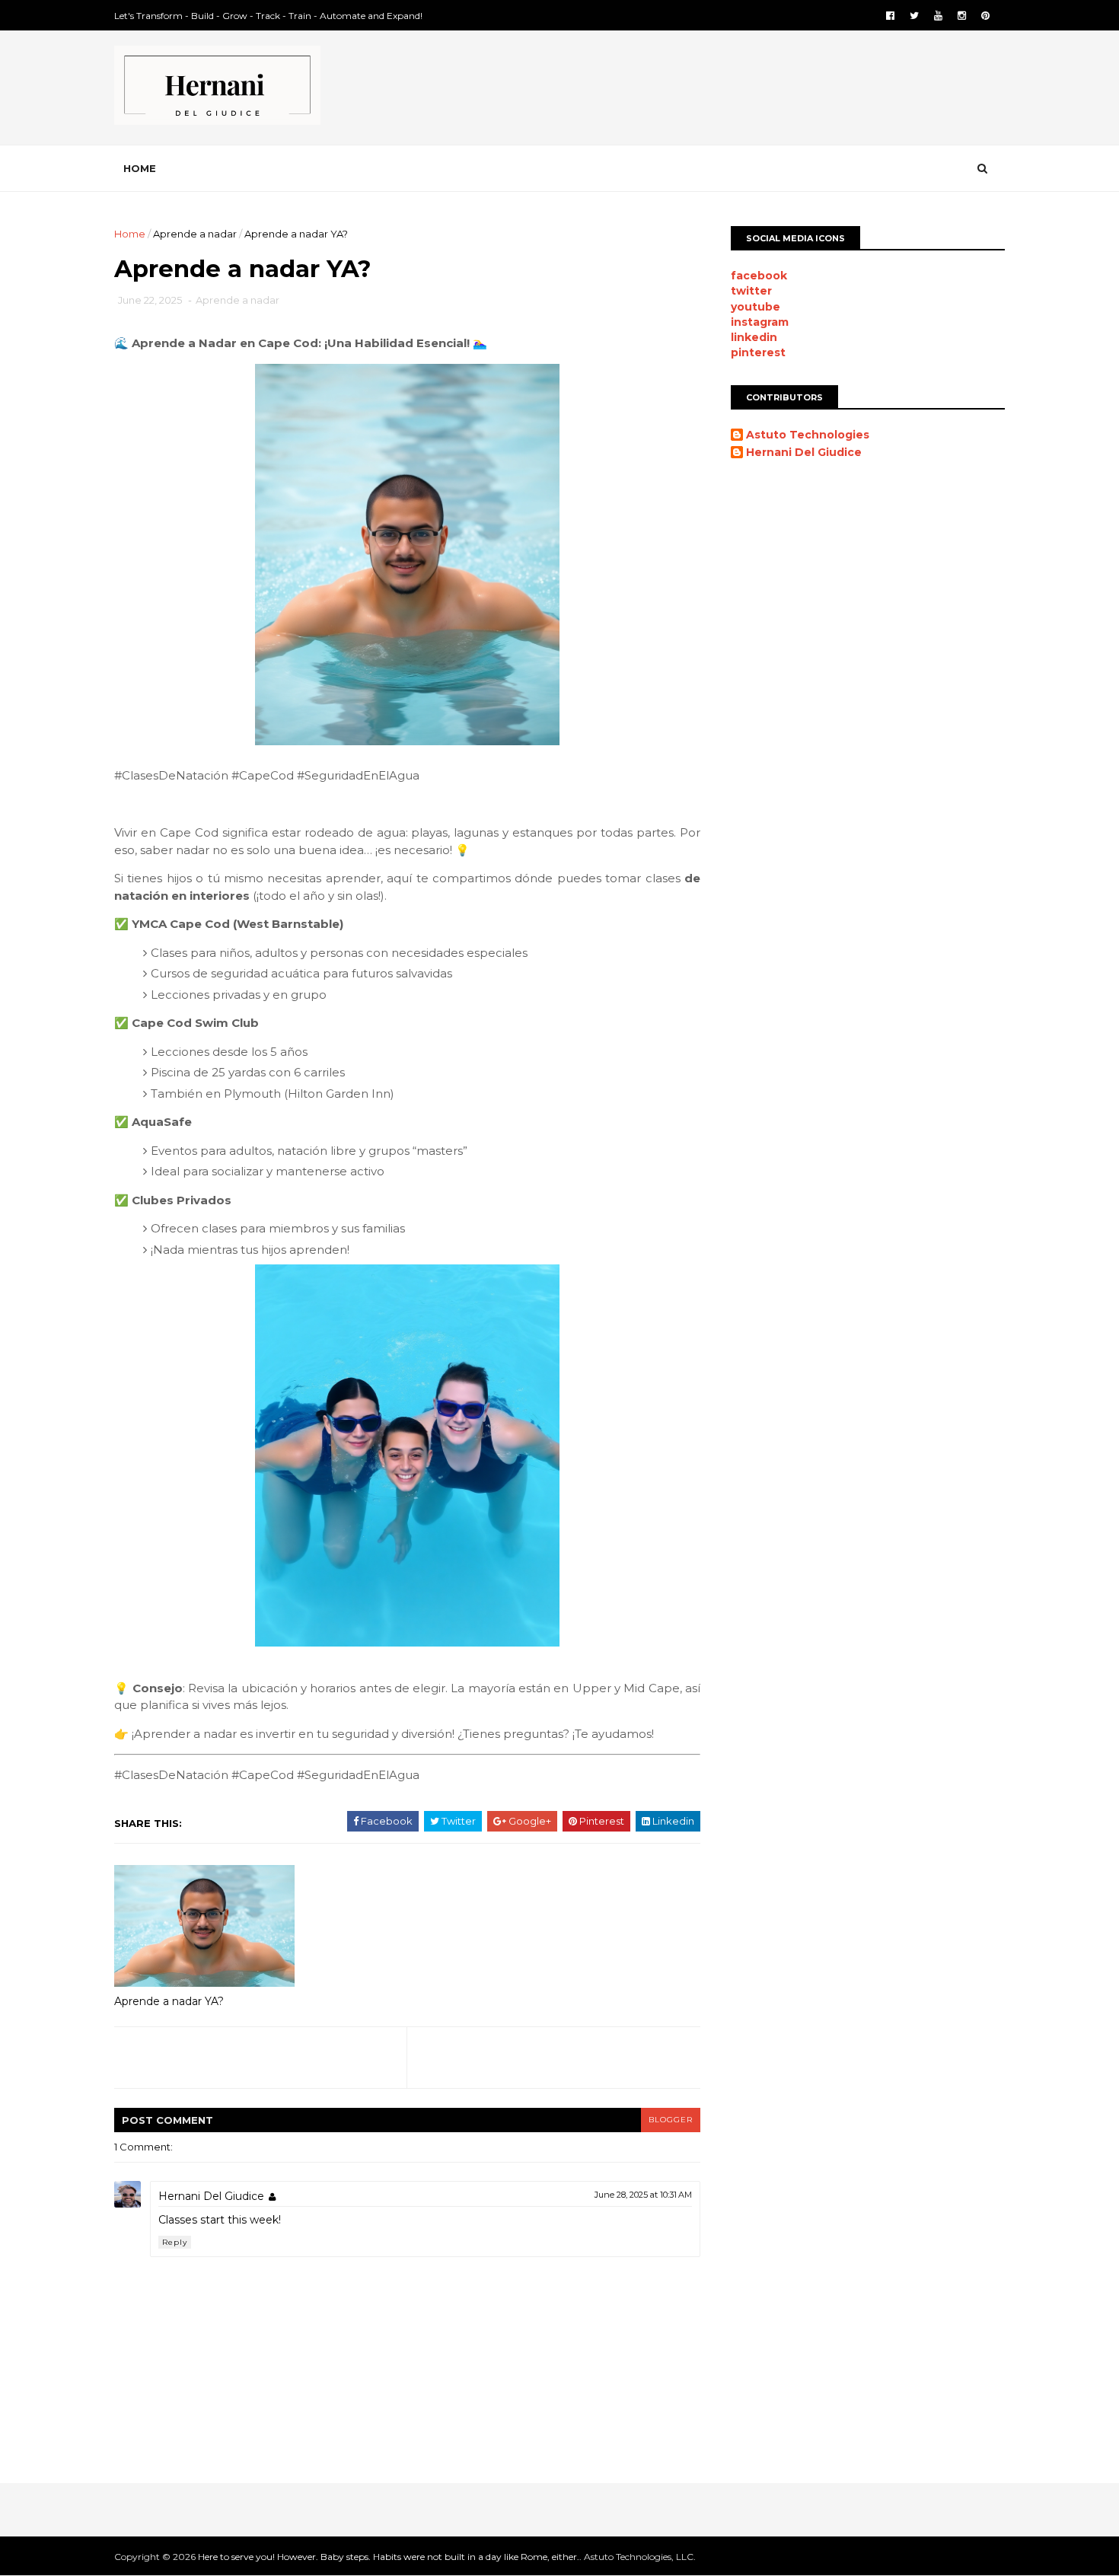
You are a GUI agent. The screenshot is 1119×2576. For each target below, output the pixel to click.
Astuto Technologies (808, 435)
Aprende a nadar (195, 234)
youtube (756, 307)
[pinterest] (985, 16)
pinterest (758, 352)
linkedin (754, 337)
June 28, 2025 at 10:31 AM (643, 2195)
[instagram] (962, 16)
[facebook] (890, 16)
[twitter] (914, 16)
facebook (759, 276)
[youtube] (938, 16)
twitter (751, 291)
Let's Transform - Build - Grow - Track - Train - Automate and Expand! (268, 16)
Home (140, 168)
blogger (671, 2120)
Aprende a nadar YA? (169, 2001)
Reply (175, 2242)
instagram (760, 322)
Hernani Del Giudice (211, 2196)
